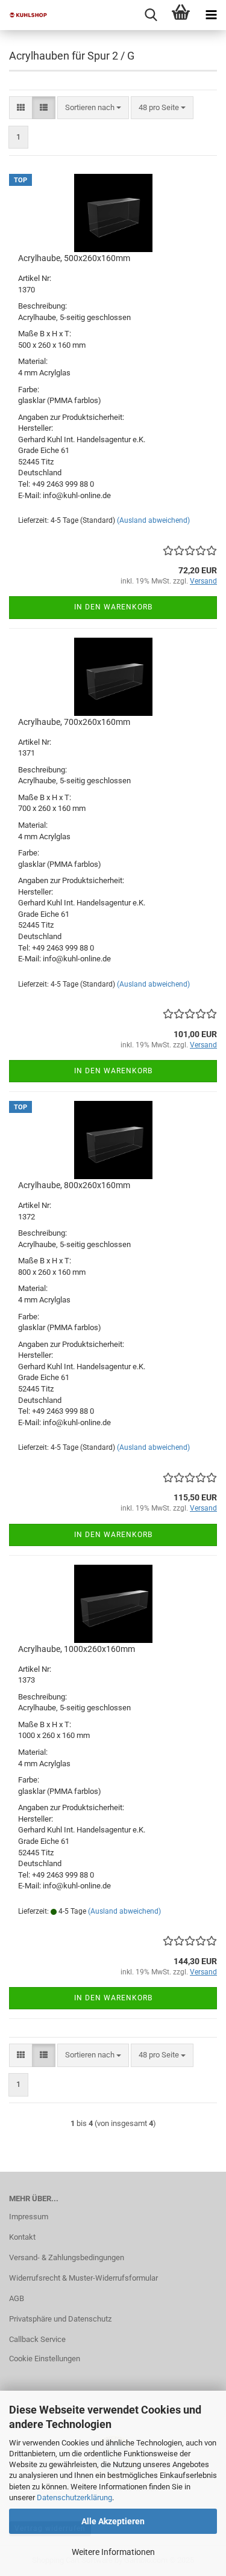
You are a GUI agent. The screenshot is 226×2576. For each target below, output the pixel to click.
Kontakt (22, 2237)
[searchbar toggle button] (151, 15)
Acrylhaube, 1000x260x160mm (77, 1649)
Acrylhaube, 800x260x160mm (74, 1185)
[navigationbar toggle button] (211, 15)
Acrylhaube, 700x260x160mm (74, 722)
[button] (21, 108)
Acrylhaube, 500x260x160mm (74, 258)
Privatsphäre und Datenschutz (60, 2319)
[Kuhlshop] (24, 15)
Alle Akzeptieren (113, 2521)
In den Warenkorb (113, 607)
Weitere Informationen (113, 2552)
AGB (17, 2298)
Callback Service (37, 2339)
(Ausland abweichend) (153, 520)
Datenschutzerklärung (74, 2497)
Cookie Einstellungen (45, 2359)
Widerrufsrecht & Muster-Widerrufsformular (83, 2278)
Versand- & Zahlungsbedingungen (67, 2257)
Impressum (29, 2217)
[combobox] (93, 108)
